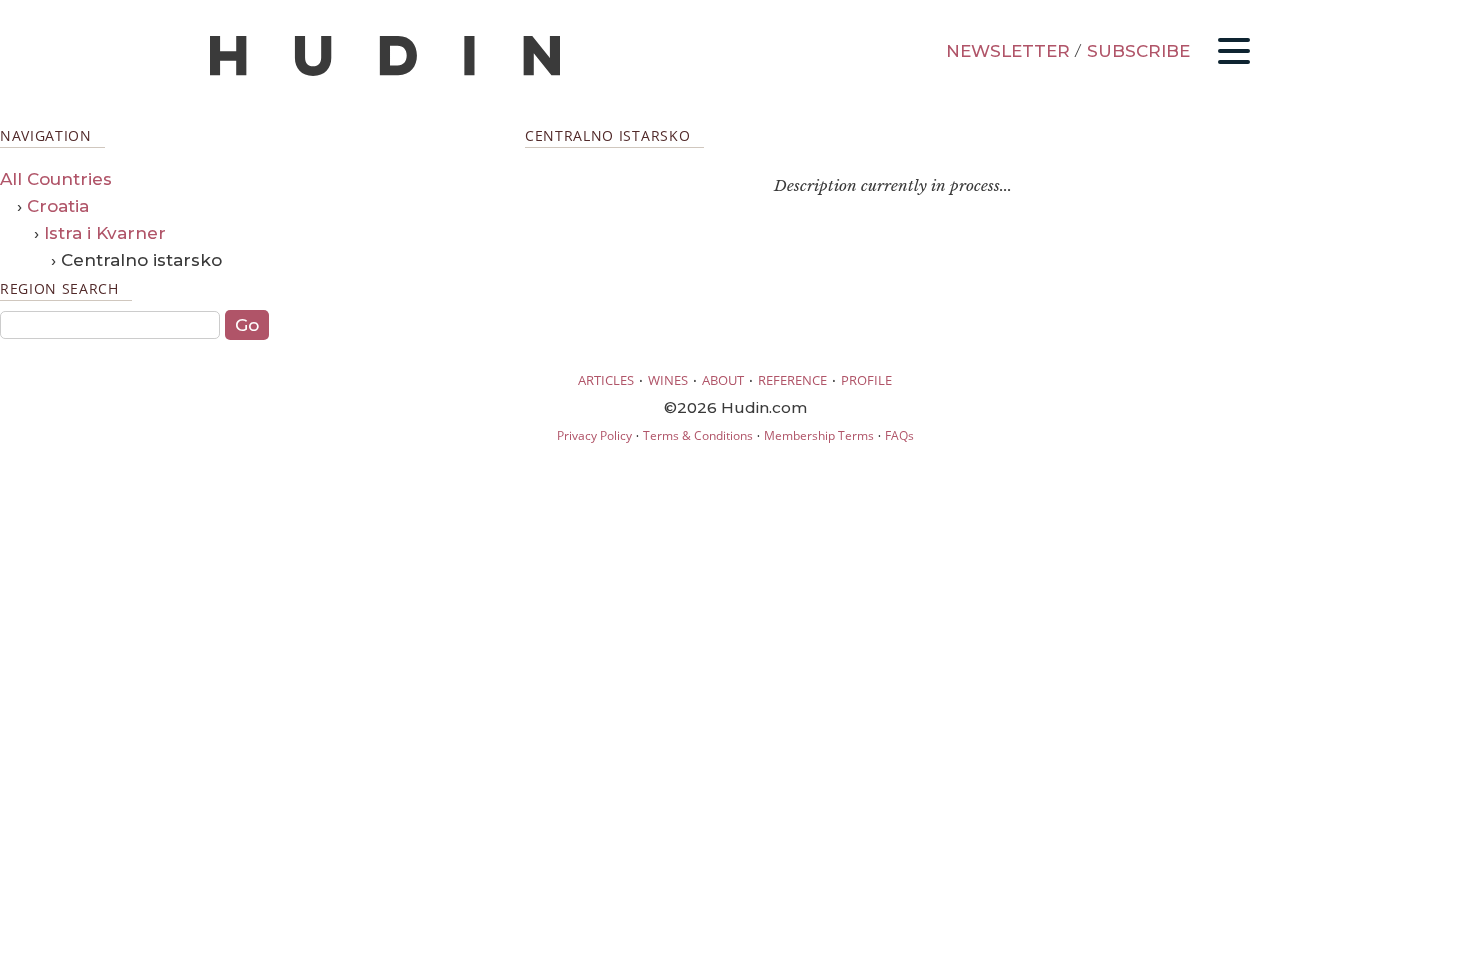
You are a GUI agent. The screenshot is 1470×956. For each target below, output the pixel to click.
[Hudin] (385, 71)
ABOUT (723, 380)
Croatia (58, 206)
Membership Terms (819, 435)
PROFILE (866, 380)
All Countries (56, 179)
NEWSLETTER (1008, 51)
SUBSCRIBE (1138, 51)
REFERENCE (792, 380)
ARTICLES (606, 380)
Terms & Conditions (698, 435)
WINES (668, 380)
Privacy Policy (594, 435)
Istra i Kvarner (105, 233)
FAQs (899, 435)
